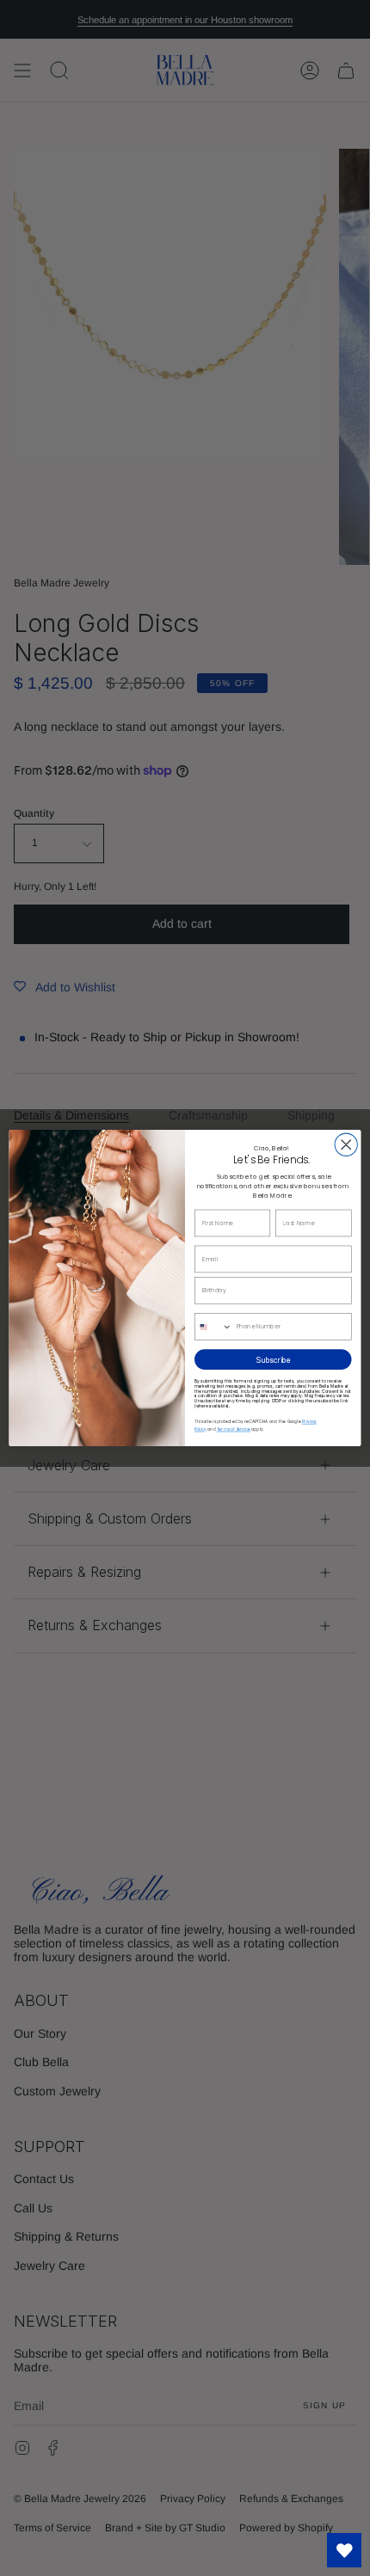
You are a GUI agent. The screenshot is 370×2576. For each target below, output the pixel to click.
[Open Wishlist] (344, 2550)
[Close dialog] (346, 1144)
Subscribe (273, 1359)
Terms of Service (234, 1430)
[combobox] (214, 1327)
